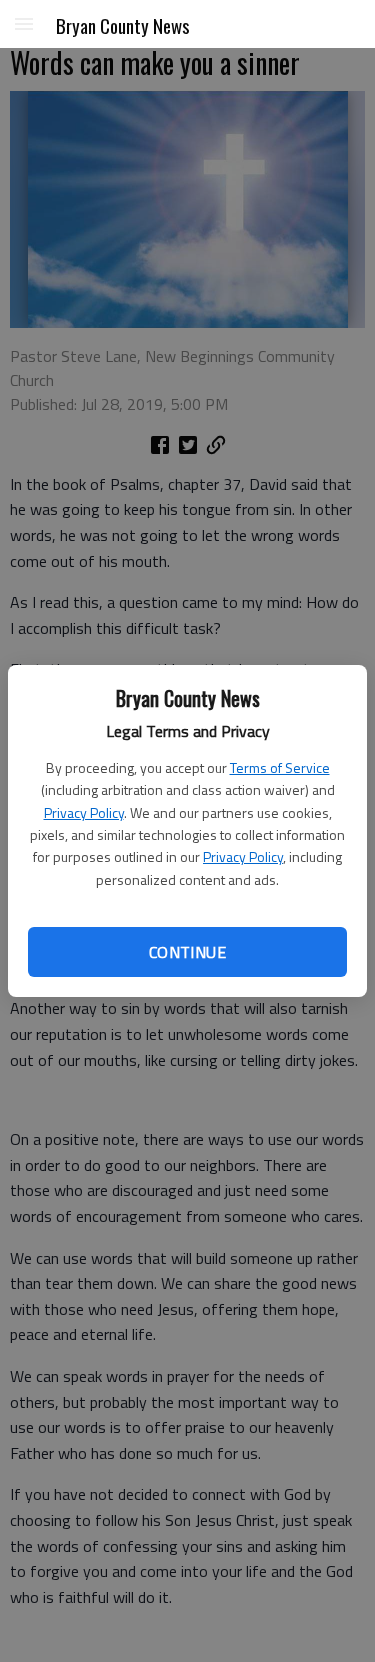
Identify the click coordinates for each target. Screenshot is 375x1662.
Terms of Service (280, 767)
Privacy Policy (84, 812)
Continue (187, 952)
